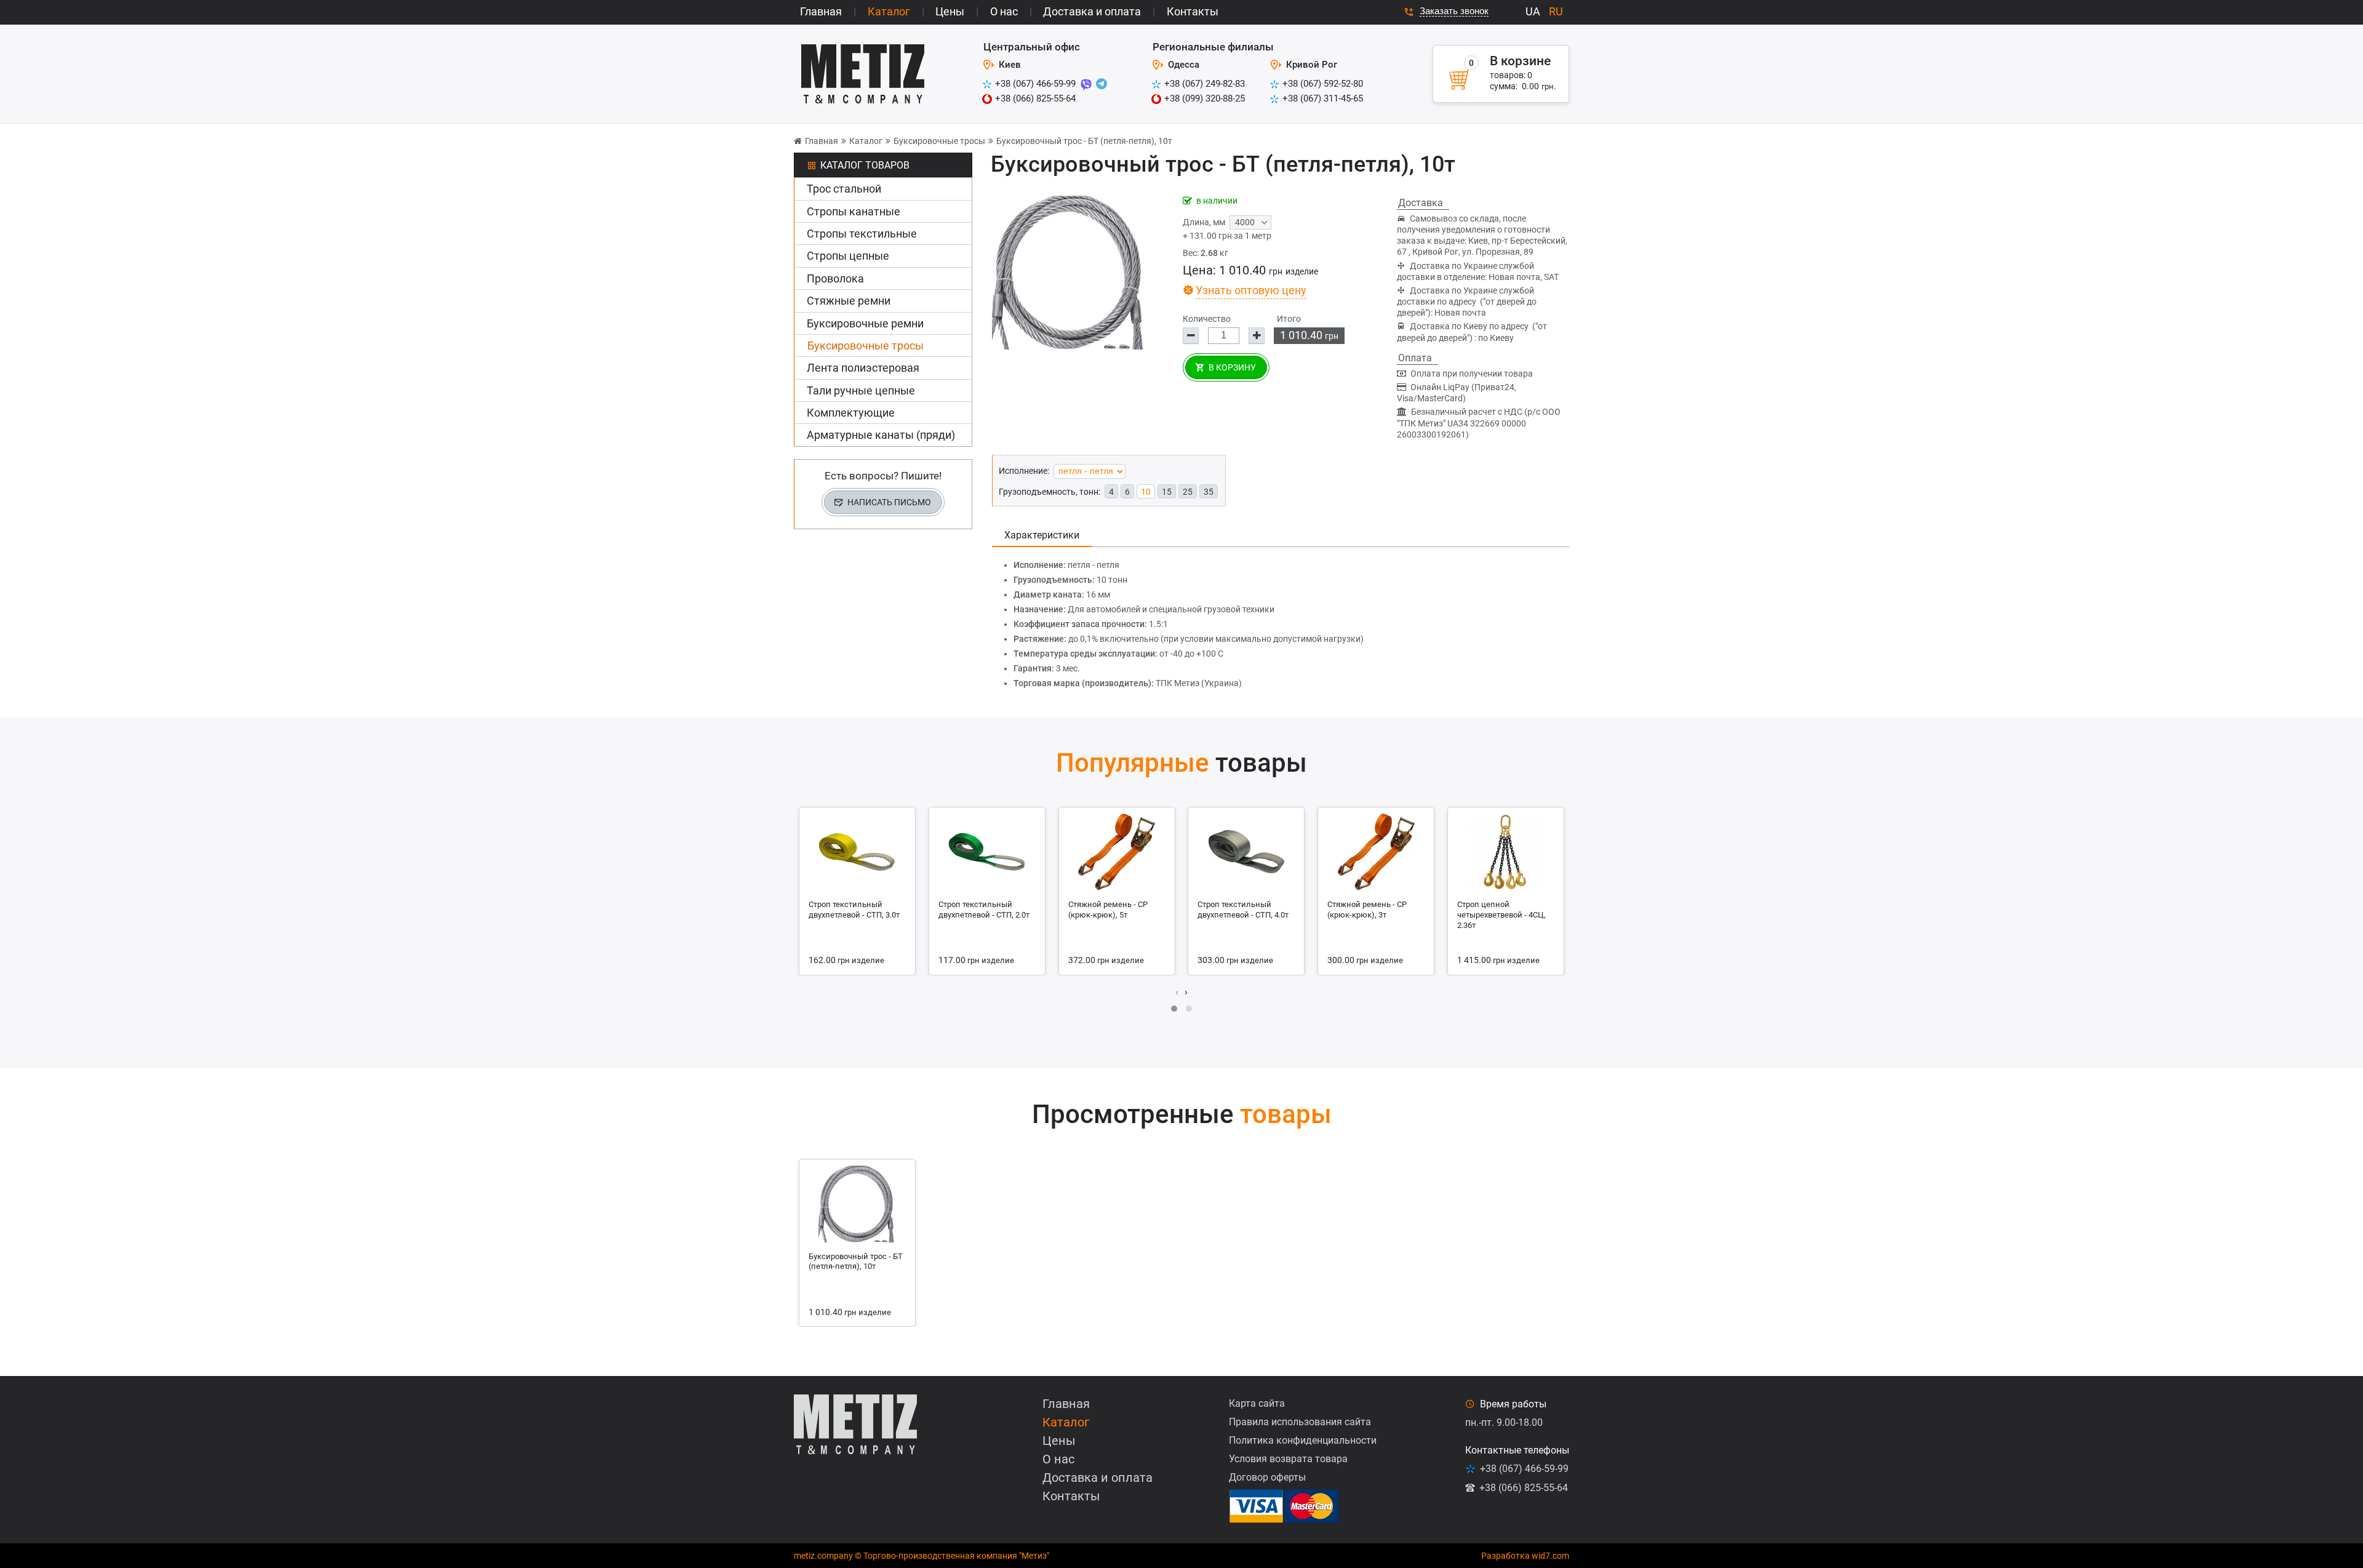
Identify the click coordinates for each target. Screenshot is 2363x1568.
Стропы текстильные (862, 234)
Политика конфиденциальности (1303, 1440)
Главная (821, 11)
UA (1533, 11)
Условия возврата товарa (1288, 1459)
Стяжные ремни (849, 301)
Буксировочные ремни (865, 323)
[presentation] (1177, 992)
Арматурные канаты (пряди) (881, 435)
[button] (1174, 1009)
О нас (1004, 11)
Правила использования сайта (1300, 1422)
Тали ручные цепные (861, 390)
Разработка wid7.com (1525, 1556)
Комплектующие (851, 413)
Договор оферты (1267, 1477)
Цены (950, 11)
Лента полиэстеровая (863, 368)
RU (1556, 11)
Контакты (1193, 11)
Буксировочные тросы (939, 141)
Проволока (835, 278)
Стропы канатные (854, 211)
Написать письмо (889, 502)
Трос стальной (844, 189)
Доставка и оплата (1092, 11)
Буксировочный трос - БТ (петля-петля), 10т (1084, 141)
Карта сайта (1257, 1403)
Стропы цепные (848, 256)
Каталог (889, 11)
